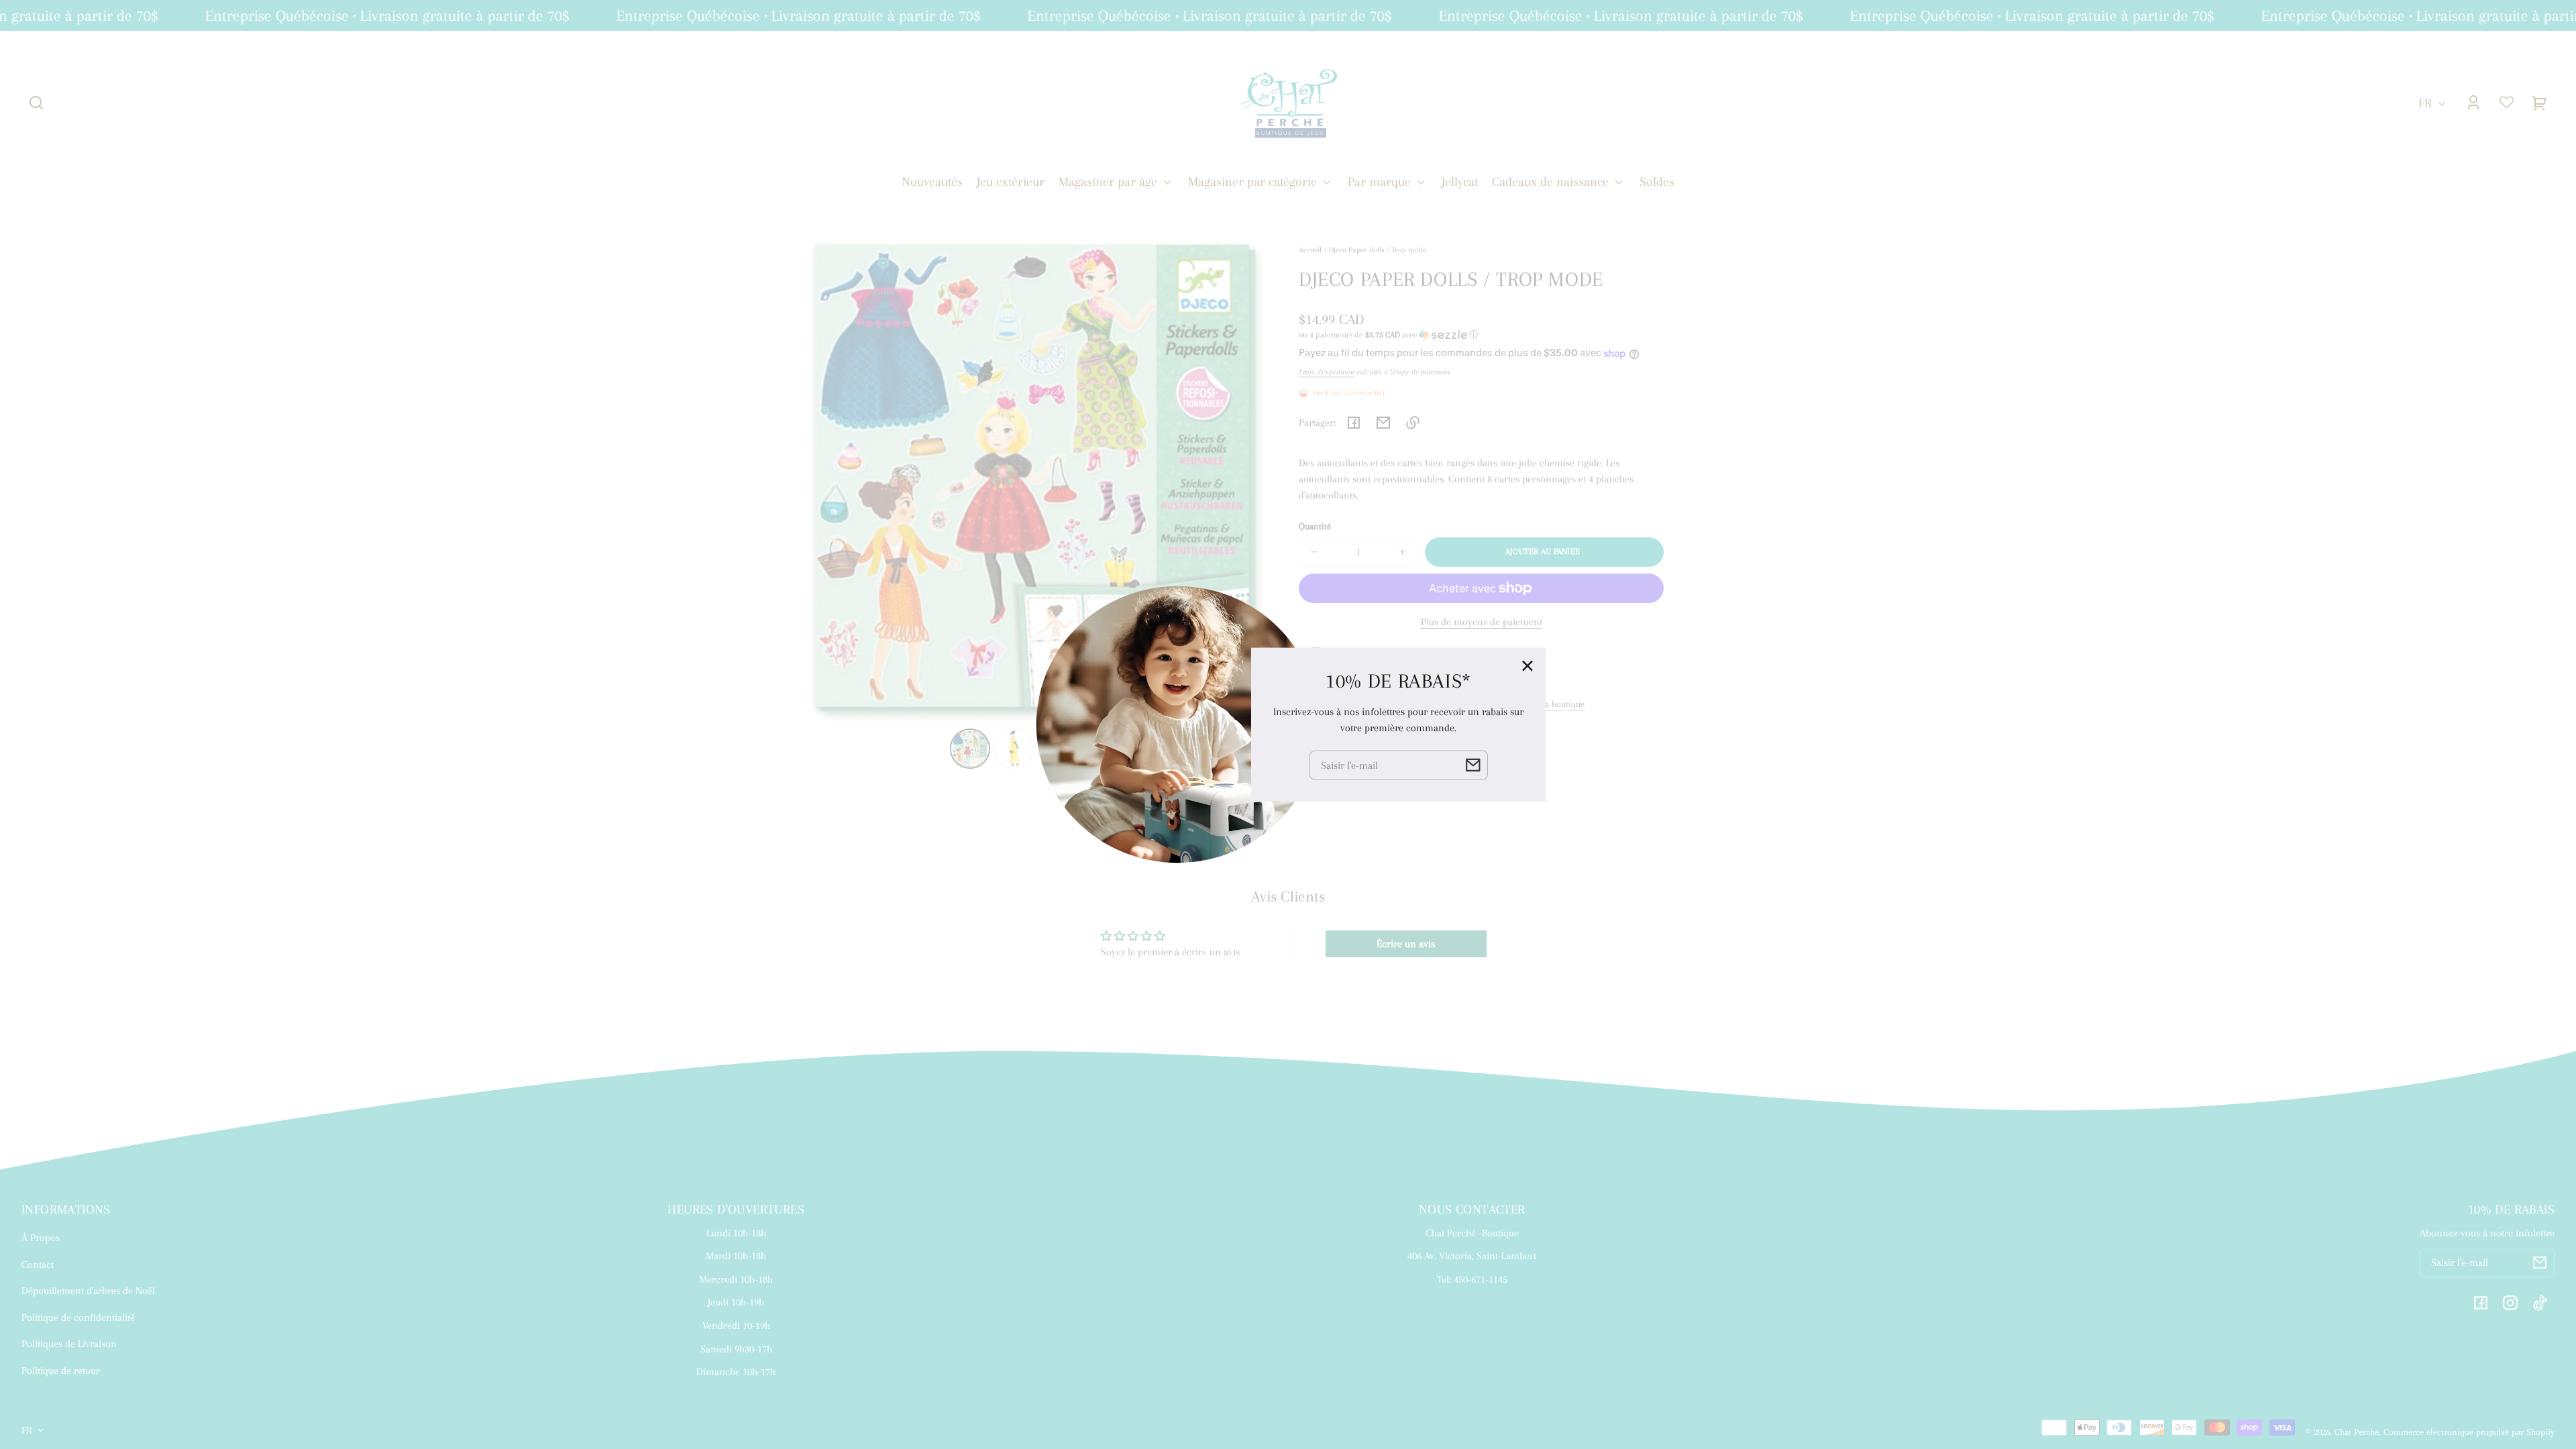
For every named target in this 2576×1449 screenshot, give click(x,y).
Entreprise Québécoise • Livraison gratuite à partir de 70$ (367, 15)
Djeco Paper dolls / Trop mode (1378, 250)
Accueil (1310, 250)
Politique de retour (61, 1371)
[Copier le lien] (1413, 423)
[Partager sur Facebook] (1354, 423)
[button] (36, 103)
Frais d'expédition (1327, 372)
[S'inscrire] (2540, 1263)
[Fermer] (1527, 666)
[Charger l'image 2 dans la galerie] (1014, 749)
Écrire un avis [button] (1406, 944)
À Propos (41, 1238)
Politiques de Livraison (69, 1344)
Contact (38, 1265)
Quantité (1315, 526)
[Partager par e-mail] (1383, 423)
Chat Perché (2357, 1432)
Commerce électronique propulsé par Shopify (2469, 1432)
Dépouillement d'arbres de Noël (88, 1291)
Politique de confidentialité (78, 1318)
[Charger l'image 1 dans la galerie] (970, 749)
